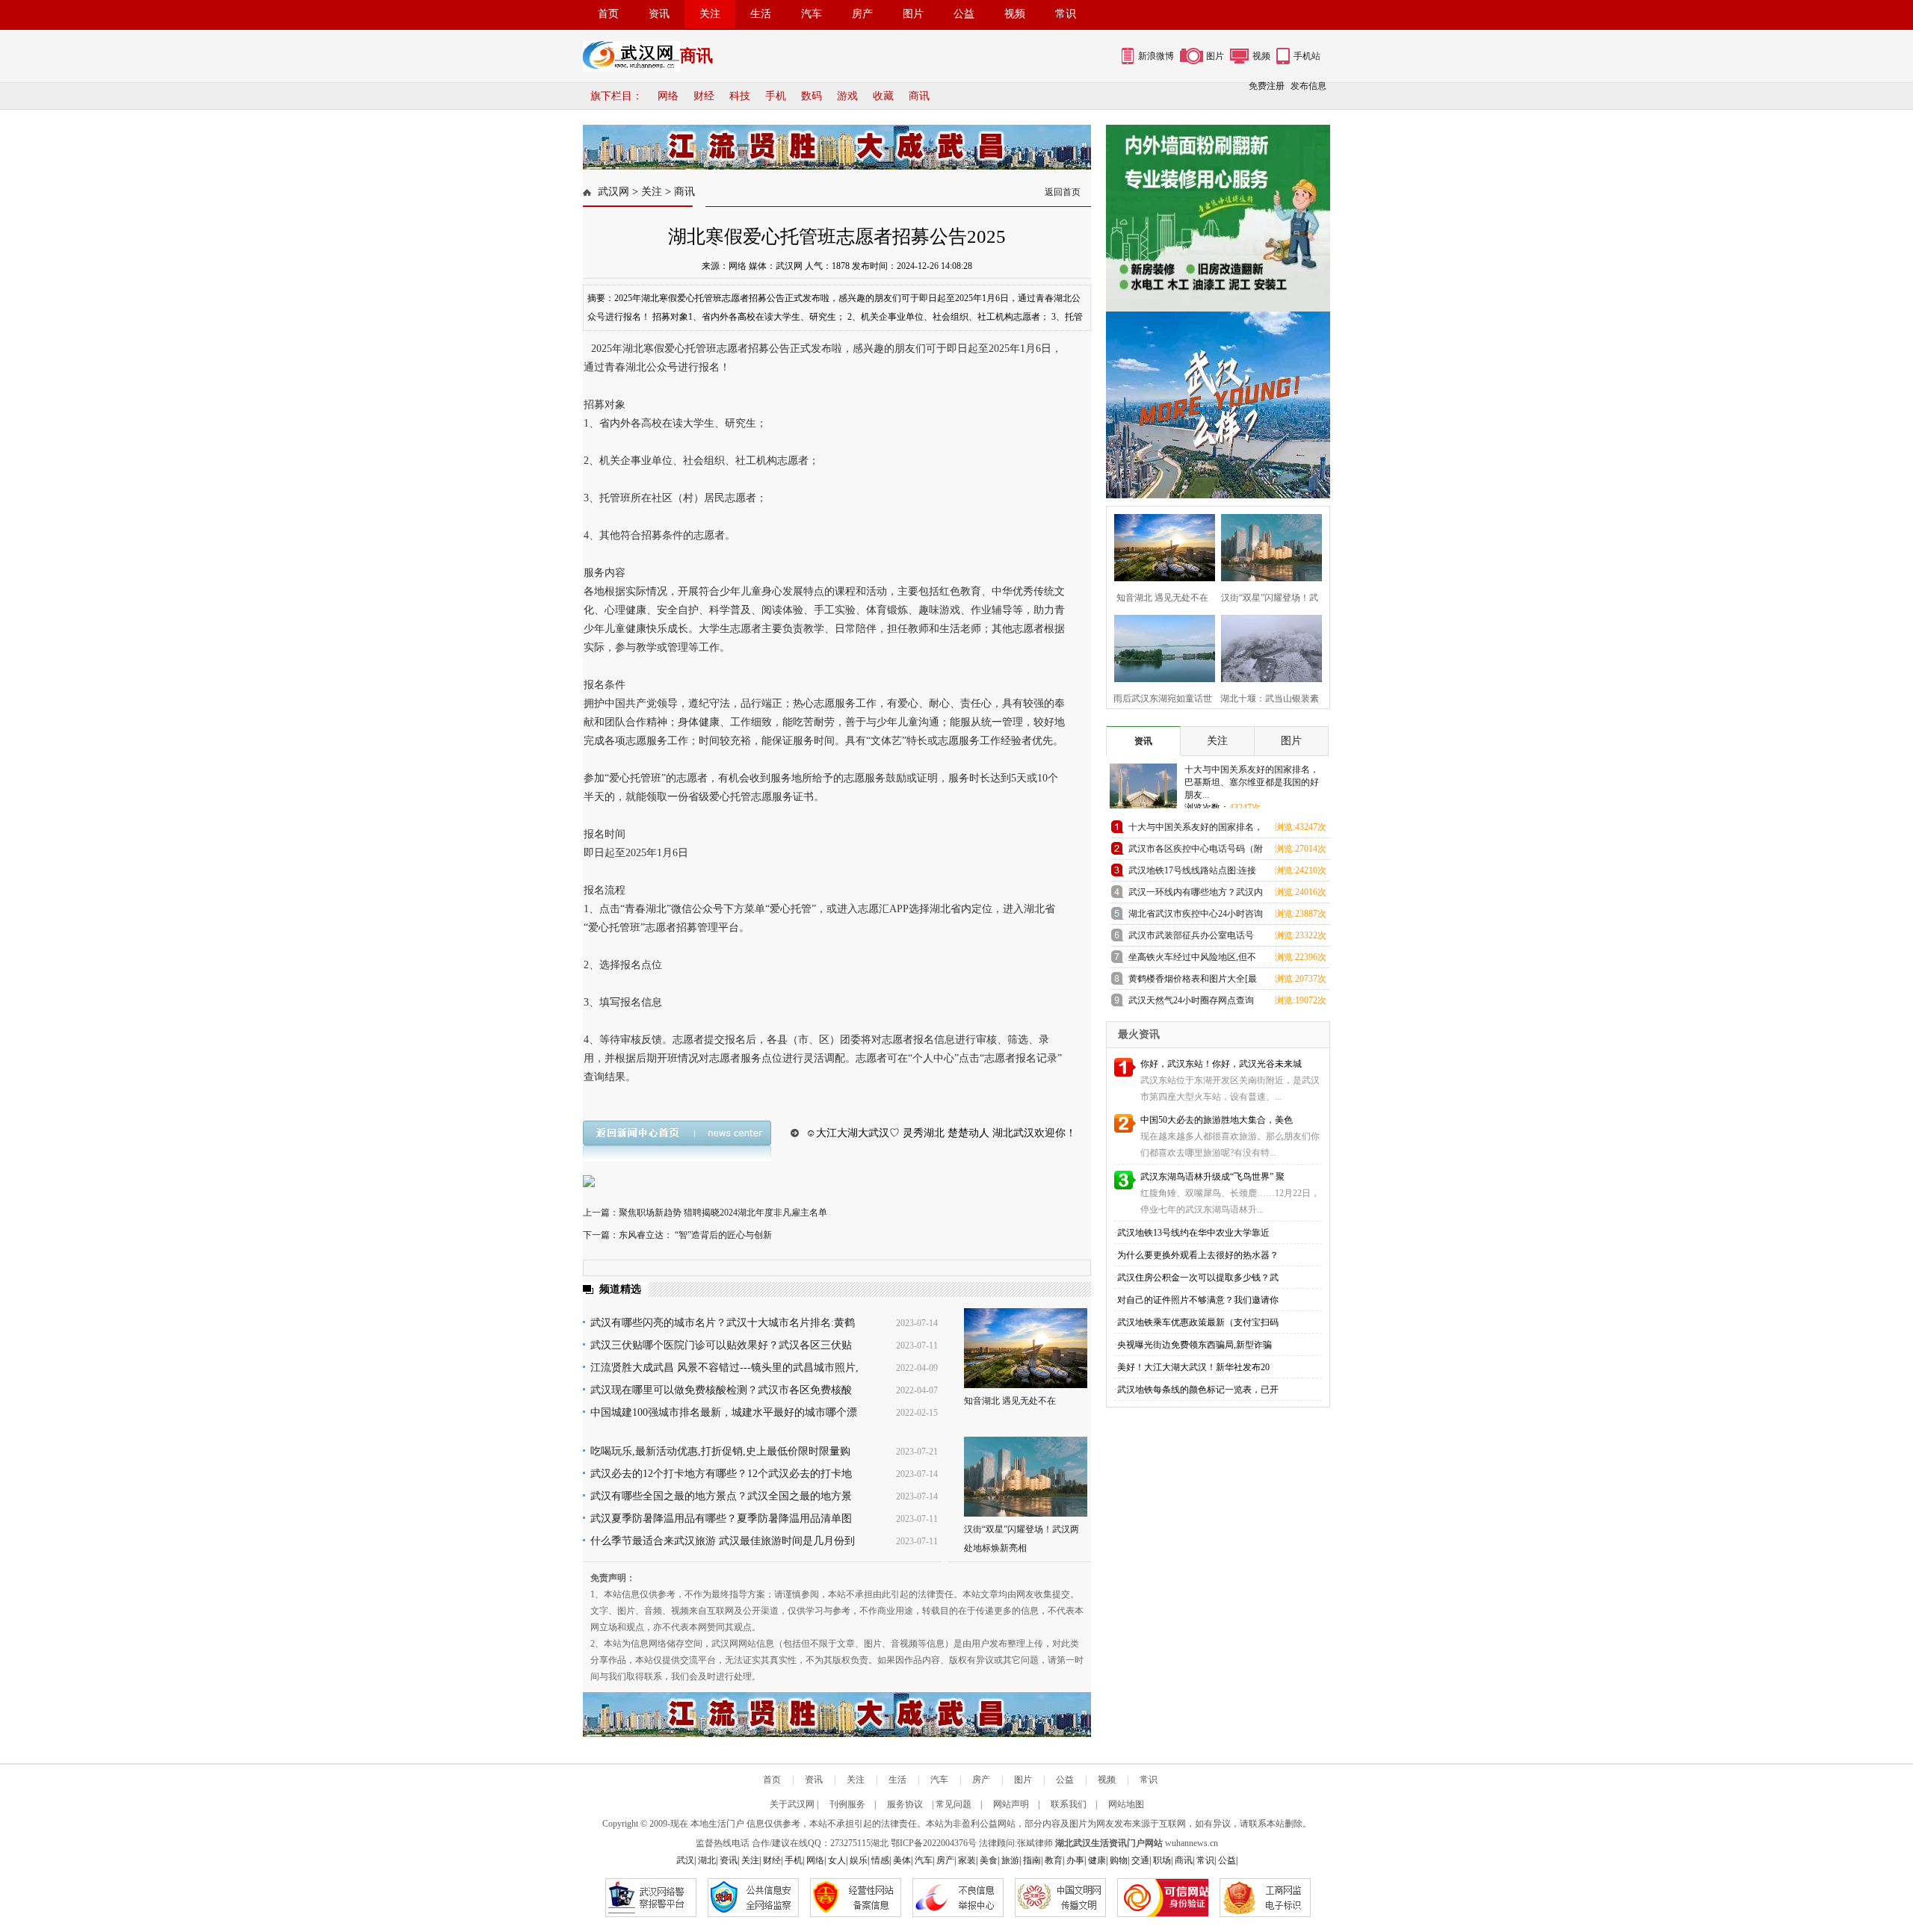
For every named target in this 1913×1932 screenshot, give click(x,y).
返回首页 (1063, 192)
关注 (710, 14)
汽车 (812, 14)
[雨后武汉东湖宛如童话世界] (1160, 647)
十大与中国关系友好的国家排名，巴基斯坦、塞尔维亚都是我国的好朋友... (1252, 782)
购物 (1119, 1860)
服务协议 (905, 1804)
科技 (740, 96)
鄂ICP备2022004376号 (934, 1843)
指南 (1032, 1860)
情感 (880, 1860)
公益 (964, 14)
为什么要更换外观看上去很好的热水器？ (1198, 1255)
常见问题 (954, 1804)
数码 (812, 96)
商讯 (919, 96)
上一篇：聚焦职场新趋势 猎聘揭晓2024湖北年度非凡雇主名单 (705, 1213)
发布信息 (1308, 86)
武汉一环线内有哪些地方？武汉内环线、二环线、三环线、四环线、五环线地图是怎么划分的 (1196, 895)
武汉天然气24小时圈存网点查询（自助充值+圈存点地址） (1191, 1003)
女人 (837, 1860)
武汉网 (614, 192)
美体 (902, 1860)
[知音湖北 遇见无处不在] (1026, 1348)
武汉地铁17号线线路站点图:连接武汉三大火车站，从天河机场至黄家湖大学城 (1196, 873)
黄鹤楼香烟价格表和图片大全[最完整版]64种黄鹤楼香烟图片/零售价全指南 (1194, 981)
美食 (989, 1860)
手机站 (1307, 56)
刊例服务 (847, 1804)
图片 (913, 14)
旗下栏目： (616, 96)
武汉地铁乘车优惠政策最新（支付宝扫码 (1198, 1322)
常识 (1066, 14)
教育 (1054, 1860)
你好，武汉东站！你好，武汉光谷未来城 (1221, 1064)
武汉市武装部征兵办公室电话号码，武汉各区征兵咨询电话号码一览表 (1196, 938)
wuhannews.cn (1192, 1843)
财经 (704, 96)
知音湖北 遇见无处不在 (1010, 1401)
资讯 (659, 14)
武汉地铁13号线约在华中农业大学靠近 (1193, 1233)
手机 (776, 96)
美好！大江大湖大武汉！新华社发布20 (1193, 1367)
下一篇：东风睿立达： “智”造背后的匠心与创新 (677, 1235)
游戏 (847, 96)
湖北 (880, 1843)
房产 (862, 14)
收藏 (883, 96)
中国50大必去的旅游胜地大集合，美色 (1217, 1120)
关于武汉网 (792, 1804)
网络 (668, 96)
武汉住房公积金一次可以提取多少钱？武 (1198, 1278)
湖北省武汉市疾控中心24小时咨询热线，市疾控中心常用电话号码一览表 (1196, 916)
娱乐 (859, 1860)
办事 (1075, 1860)
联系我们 (1069, 1804)
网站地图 (1126, 1804)
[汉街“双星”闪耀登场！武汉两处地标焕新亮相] (1026, 1477)
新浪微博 (1156, 56)
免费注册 (1267, 86)
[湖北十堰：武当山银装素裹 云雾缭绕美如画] (1267, 647)
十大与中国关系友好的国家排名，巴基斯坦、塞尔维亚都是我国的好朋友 (1196, 830)
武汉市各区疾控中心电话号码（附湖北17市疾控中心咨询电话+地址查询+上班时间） (1196, 851)
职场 (1162, 1860)
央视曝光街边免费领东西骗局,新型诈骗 (1195, 1345)
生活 (761, 14)
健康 (1097, 1860)
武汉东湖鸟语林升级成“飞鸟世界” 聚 (1212, 1177)
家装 (967, 1860)
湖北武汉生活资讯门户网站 (1109, 1843)
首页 (608, 14)
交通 (1140, 1860)
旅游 (1010, 1860)
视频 (1015, 14)
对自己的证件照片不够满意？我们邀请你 (1198, 1300)
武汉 (685, 1860)
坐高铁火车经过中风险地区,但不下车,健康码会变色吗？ (1192, 960)
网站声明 (1011, 1804)
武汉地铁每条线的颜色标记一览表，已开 (1198, 1390)
